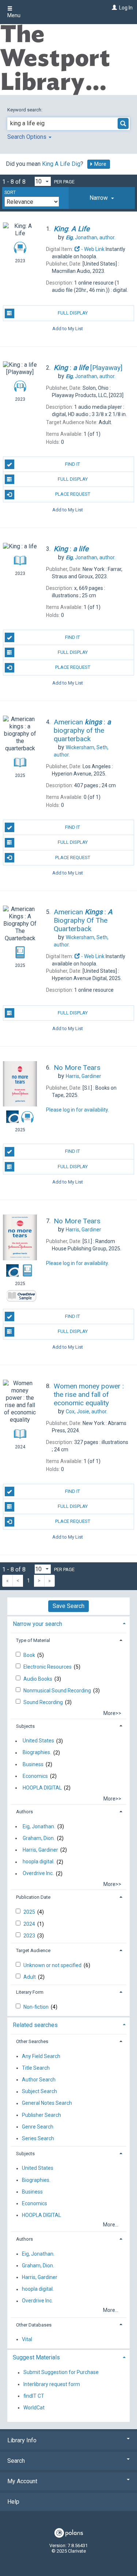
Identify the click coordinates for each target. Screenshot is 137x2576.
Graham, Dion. (39, 1838)
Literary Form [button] (30, 1992)
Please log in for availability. (77, 1110)
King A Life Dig (61, 164)
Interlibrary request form (52, 2384)
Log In (126, 8)
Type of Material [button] (33, 1640)
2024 (30, 1924)
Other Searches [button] (32, 2041)
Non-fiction (37, 2007)
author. (91, 237)
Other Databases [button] (34, 2325)
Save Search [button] (68, 1606)
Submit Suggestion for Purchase (61, 2373)
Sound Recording (44, 1702)
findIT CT (34, 2396)
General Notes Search (47, 2103)
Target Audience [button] (33, 1950)
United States (38, 1741)
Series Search (38, 2138)
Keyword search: (25, 110)
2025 (30, 1912)
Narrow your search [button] (37, 1624)
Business (33, 1764)
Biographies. (37, 1753)
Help (13, 2502)
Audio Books (38, 1679)
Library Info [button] (22, 2440)
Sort (10, 193)
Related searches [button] (35, 2025)
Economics (35, 1776)
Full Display (73, 313)
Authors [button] (24, 1812)
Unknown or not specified (53, 1965)
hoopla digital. (39, 1862)
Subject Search (39, 2092)
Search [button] (16, 2461)
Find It (73, 464)
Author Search (39, 2080)
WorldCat (34, 2408)
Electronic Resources (48, 1667)
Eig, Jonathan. (39, 1826)
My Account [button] (22, 2481)
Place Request (73, 494)
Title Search (36, 2068)
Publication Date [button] (33, 1897)
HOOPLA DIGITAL (42, 1788)
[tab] (102, 198)
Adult (30, 1977)
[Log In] (113, 8)
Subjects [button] (25, 1726)
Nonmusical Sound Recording (58, 1691)
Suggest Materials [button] (36, 2357)
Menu (14, 15)
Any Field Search (41, 2056)
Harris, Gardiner (40, 1850)
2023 (30, 1936)
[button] (102, 198)
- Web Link (92, 249)
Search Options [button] (28, 137)
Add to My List (68, 329)
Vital (27, 2339)
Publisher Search (41, 2115)
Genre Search (38, 2127)
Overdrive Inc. (38, 1874)
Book (30, 1655)
